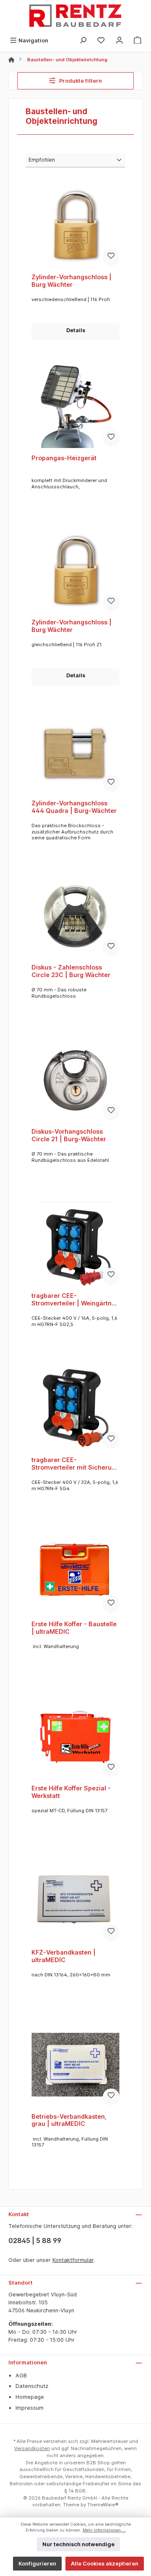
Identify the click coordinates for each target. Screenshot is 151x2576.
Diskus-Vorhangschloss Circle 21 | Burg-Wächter (69, 1135)
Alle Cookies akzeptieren (105, 2564)
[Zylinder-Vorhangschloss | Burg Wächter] (75, 225)
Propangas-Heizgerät (64, 458)
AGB (21, 2376)
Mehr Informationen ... (104, 2530)
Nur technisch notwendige (78, 2544)
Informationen (28, 2362)
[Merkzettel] (101, 41)
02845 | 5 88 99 (35, 2241)
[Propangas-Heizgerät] (75, 406)
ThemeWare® (103, 2505)
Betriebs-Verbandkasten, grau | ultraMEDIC (69, 2120)
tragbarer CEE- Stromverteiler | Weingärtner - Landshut (75, 1299)
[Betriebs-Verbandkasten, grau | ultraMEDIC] (75, 2065)
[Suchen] (83, 41)
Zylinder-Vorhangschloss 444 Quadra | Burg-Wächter (74, 807)
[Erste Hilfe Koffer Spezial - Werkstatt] (75, 1736)
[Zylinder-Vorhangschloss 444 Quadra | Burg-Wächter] (75, 751)
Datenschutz (32, 2386)
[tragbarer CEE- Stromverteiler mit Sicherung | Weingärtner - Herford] (75, 1408)
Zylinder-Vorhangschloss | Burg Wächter (72, 281)
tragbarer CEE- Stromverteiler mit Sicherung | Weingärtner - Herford (75, 1464)
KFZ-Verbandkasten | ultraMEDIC (64, 1956)
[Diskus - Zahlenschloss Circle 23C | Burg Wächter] (75, 915)
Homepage (30, 2397)
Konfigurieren (37, 2564)
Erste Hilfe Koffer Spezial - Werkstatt (71, 1792)
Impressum (30, 2408)
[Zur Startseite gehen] (75, 17)
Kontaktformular (73, 2260)
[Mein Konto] (120, 41)
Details (76, 330)
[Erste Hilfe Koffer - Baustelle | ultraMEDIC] (75, 1572)
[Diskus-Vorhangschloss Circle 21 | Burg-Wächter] (75, 1080)
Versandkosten (32, 2448)
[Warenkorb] (138, 41)
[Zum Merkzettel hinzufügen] (111, 257)
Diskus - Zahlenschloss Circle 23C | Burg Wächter (71, 971)
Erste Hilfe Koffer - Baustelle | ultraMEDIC (74, 1628)
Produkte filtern (80, 81)
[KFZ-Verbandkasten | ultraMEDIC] (75, 1900)
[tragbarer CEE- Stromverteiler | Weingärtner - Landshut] (75, 1244)
